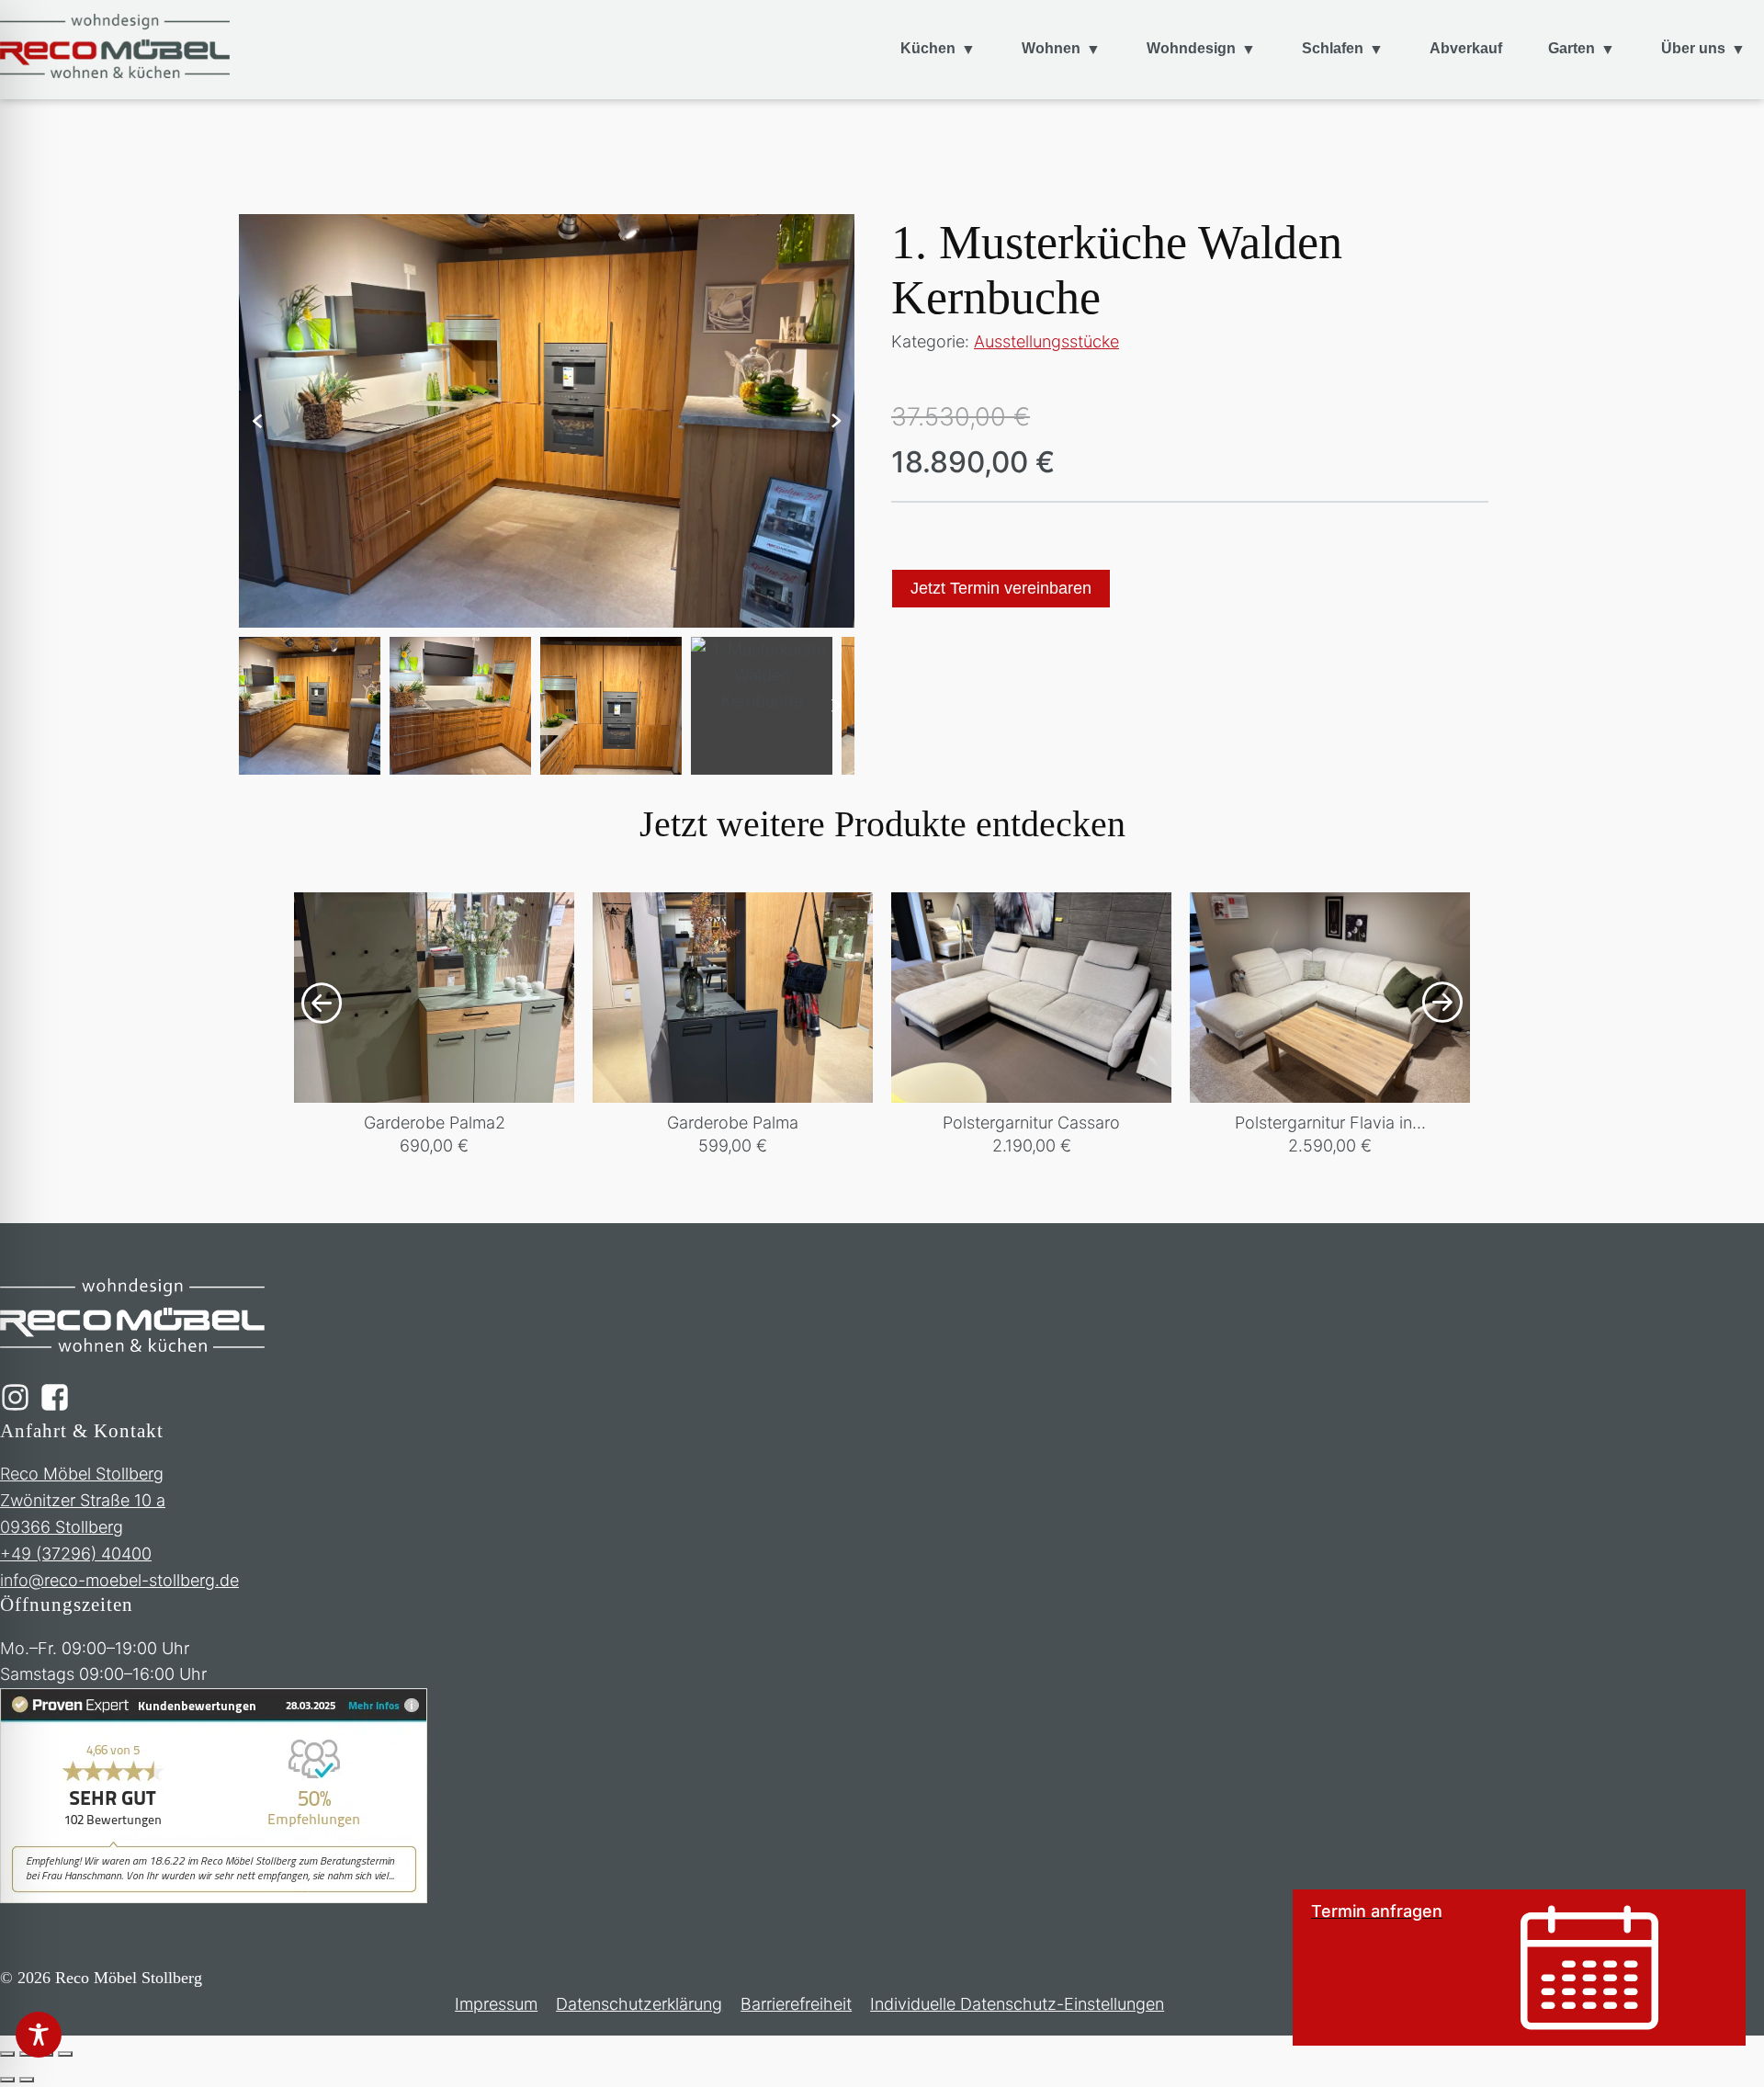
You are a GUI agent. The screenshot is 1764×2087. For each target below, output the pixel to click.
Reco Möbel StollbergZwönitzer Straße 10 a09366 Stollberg (83, 1500)
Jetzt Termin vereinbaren (1001, 588)
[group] (434, 1026)
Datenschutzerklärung (639, 2004)
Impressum (496, 2004)
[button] (257, 421)
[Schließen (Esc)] (65, 2054)
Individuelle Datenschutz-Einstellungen (1017, 2004)
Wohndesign (1191, 48)
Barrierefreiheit (796, 2004)
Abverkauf (1466, 48)
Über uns (1693, 48)
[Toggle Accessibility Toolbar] (39, 2035)
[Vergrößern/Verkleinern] (7, 2054)
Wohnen (1051, 48)
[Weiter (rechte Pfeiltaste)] (27, 2080)
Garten (1572, 48)
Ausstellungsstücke (1046, 341)
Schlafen (1333, 48)
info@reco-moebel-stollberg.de (119, 1580)
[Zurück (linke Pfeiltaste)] (7, 2080)
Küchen (928, 48)
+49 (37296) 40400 (76, 1554)
